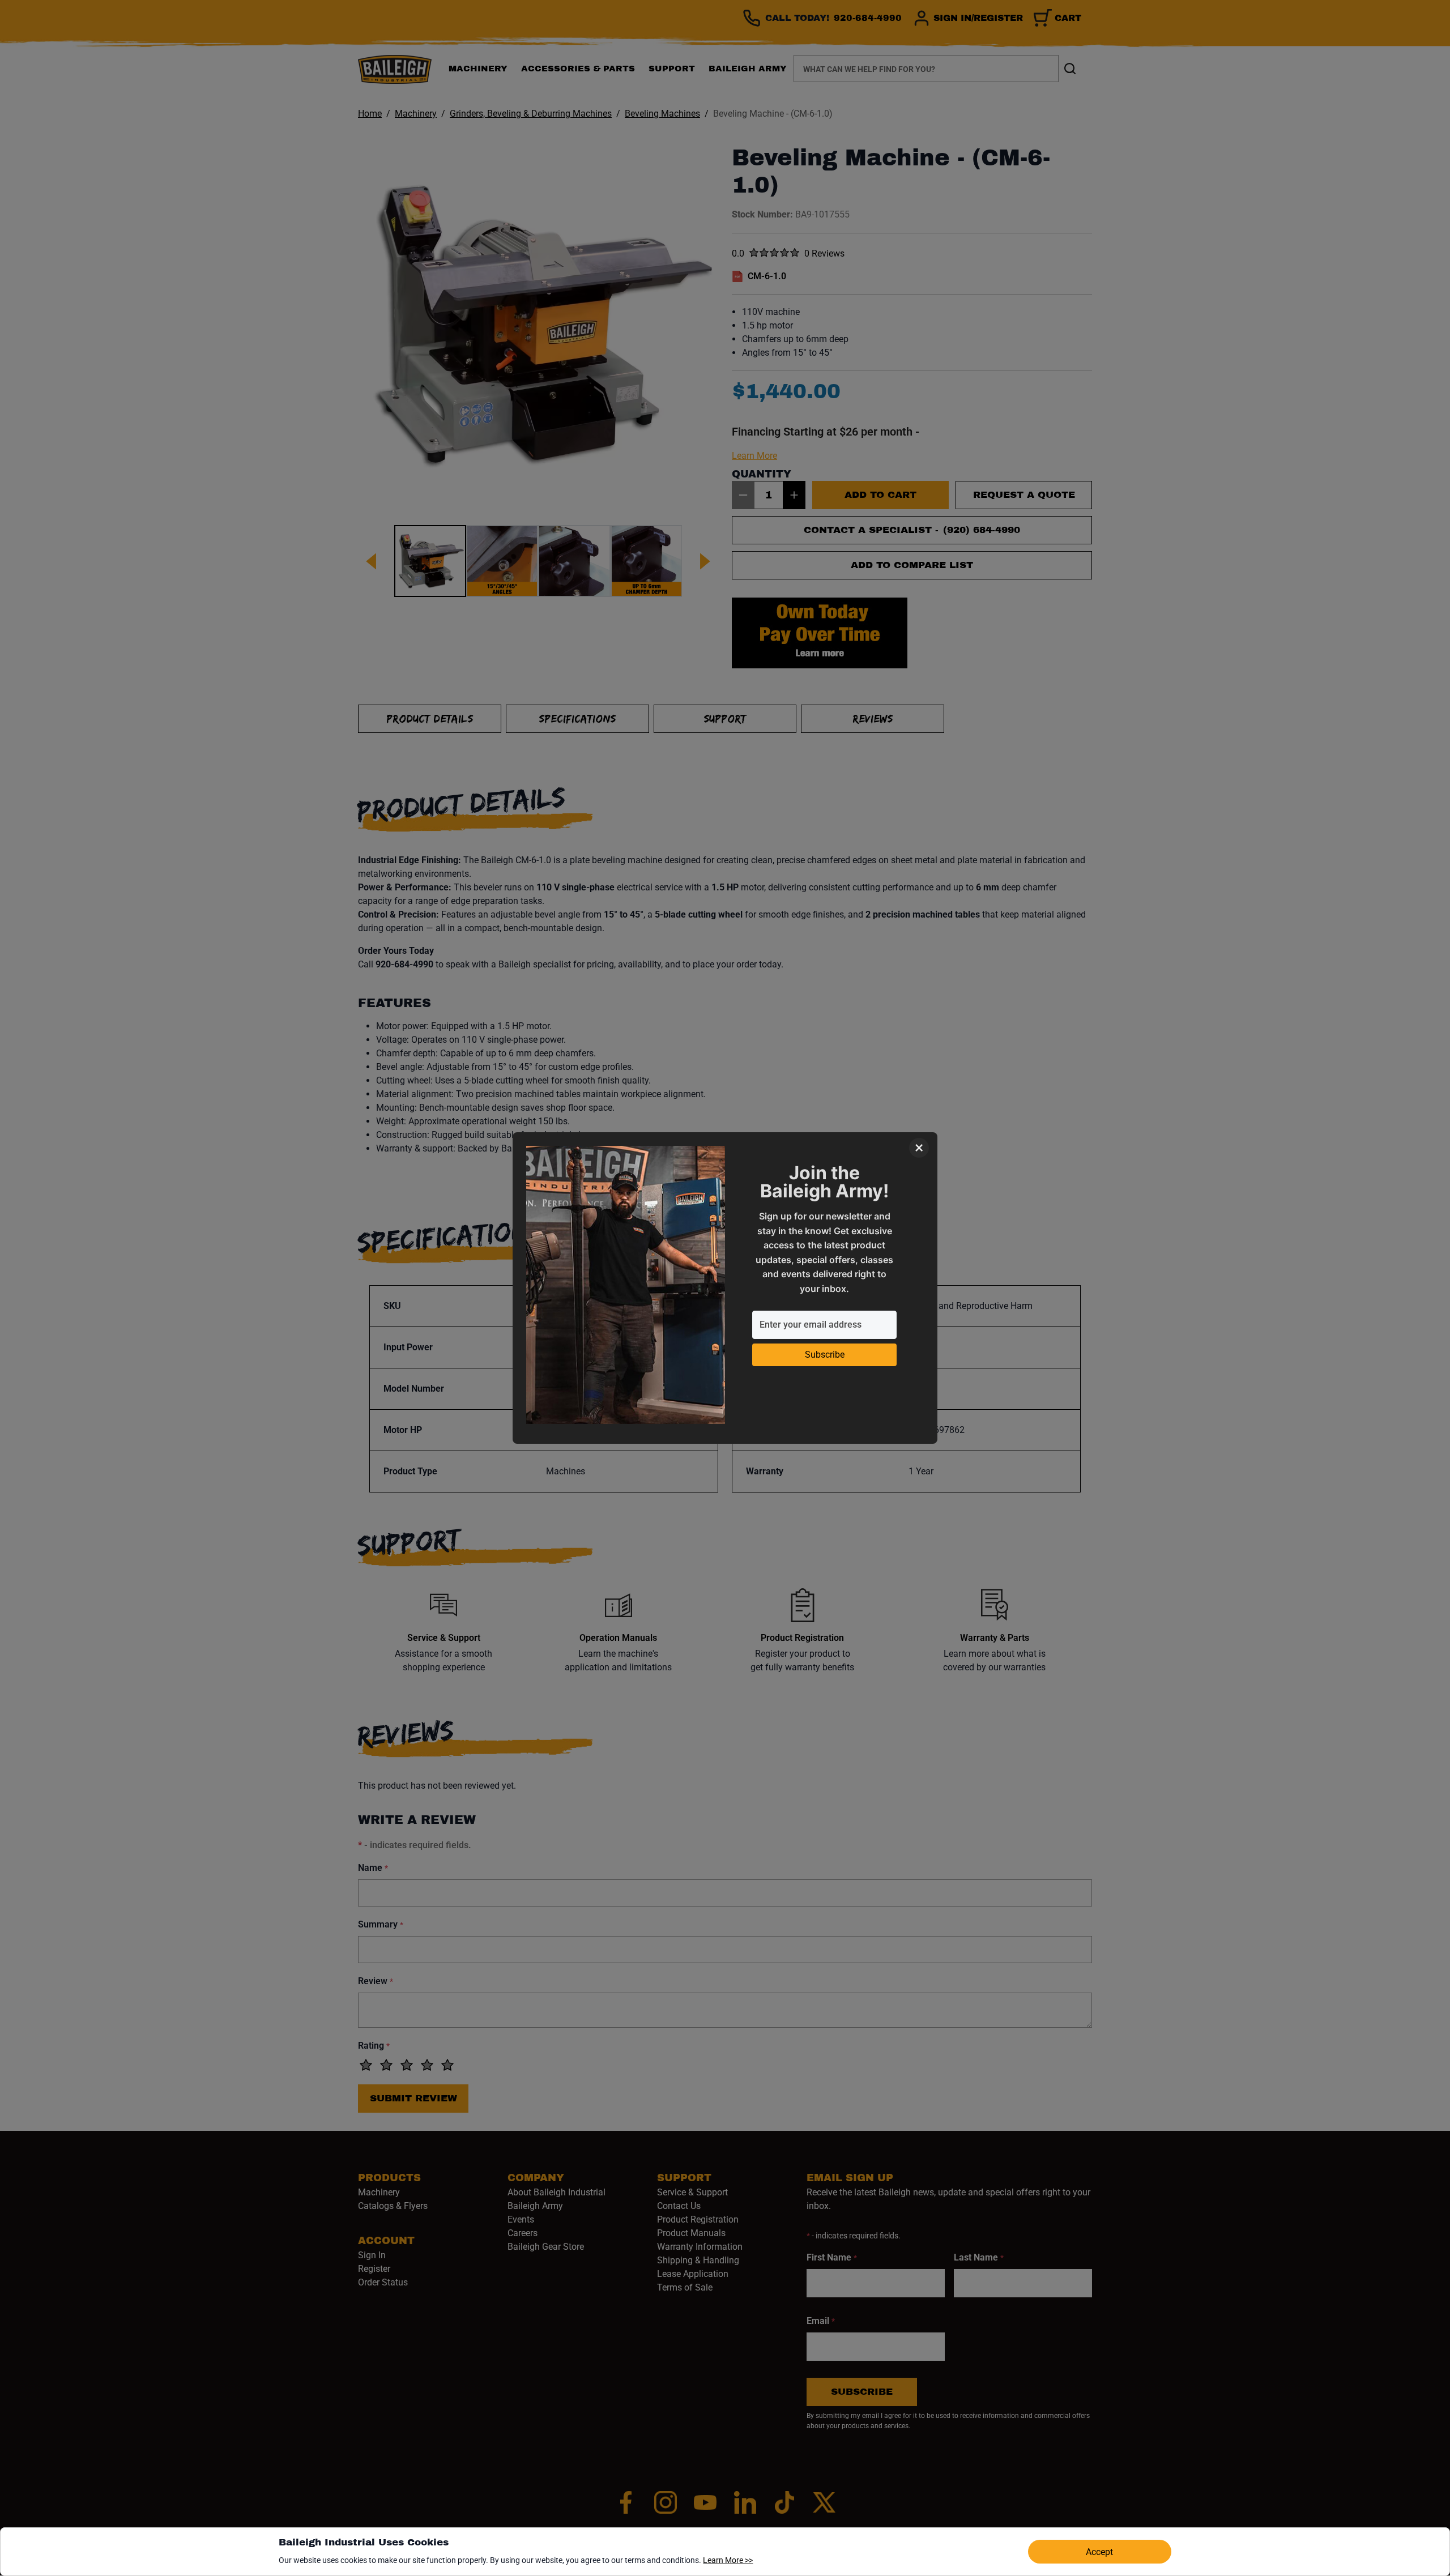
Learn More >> (728, 2560)
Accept (1099, 2552)
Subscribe (825, 1355)
